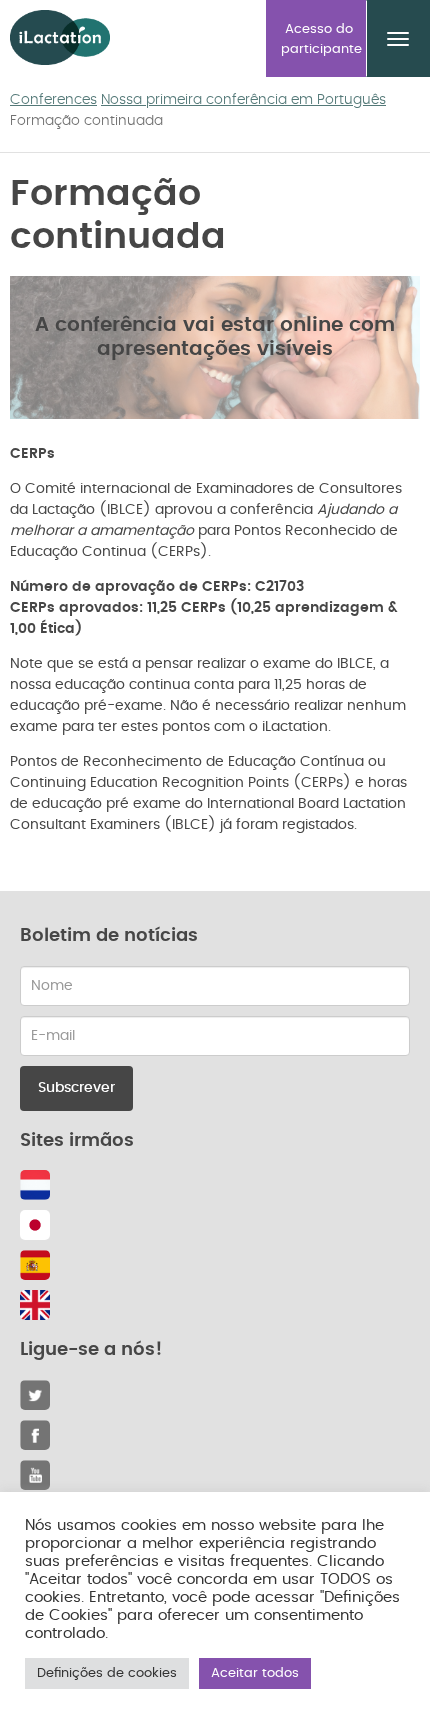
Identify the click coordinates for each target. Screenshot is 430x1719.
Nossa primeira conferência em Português (243, 100)
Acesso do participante (321, 39)
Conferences (53, 100)
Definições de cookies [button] (107, 1673)
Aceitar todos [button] (255, 1673)
